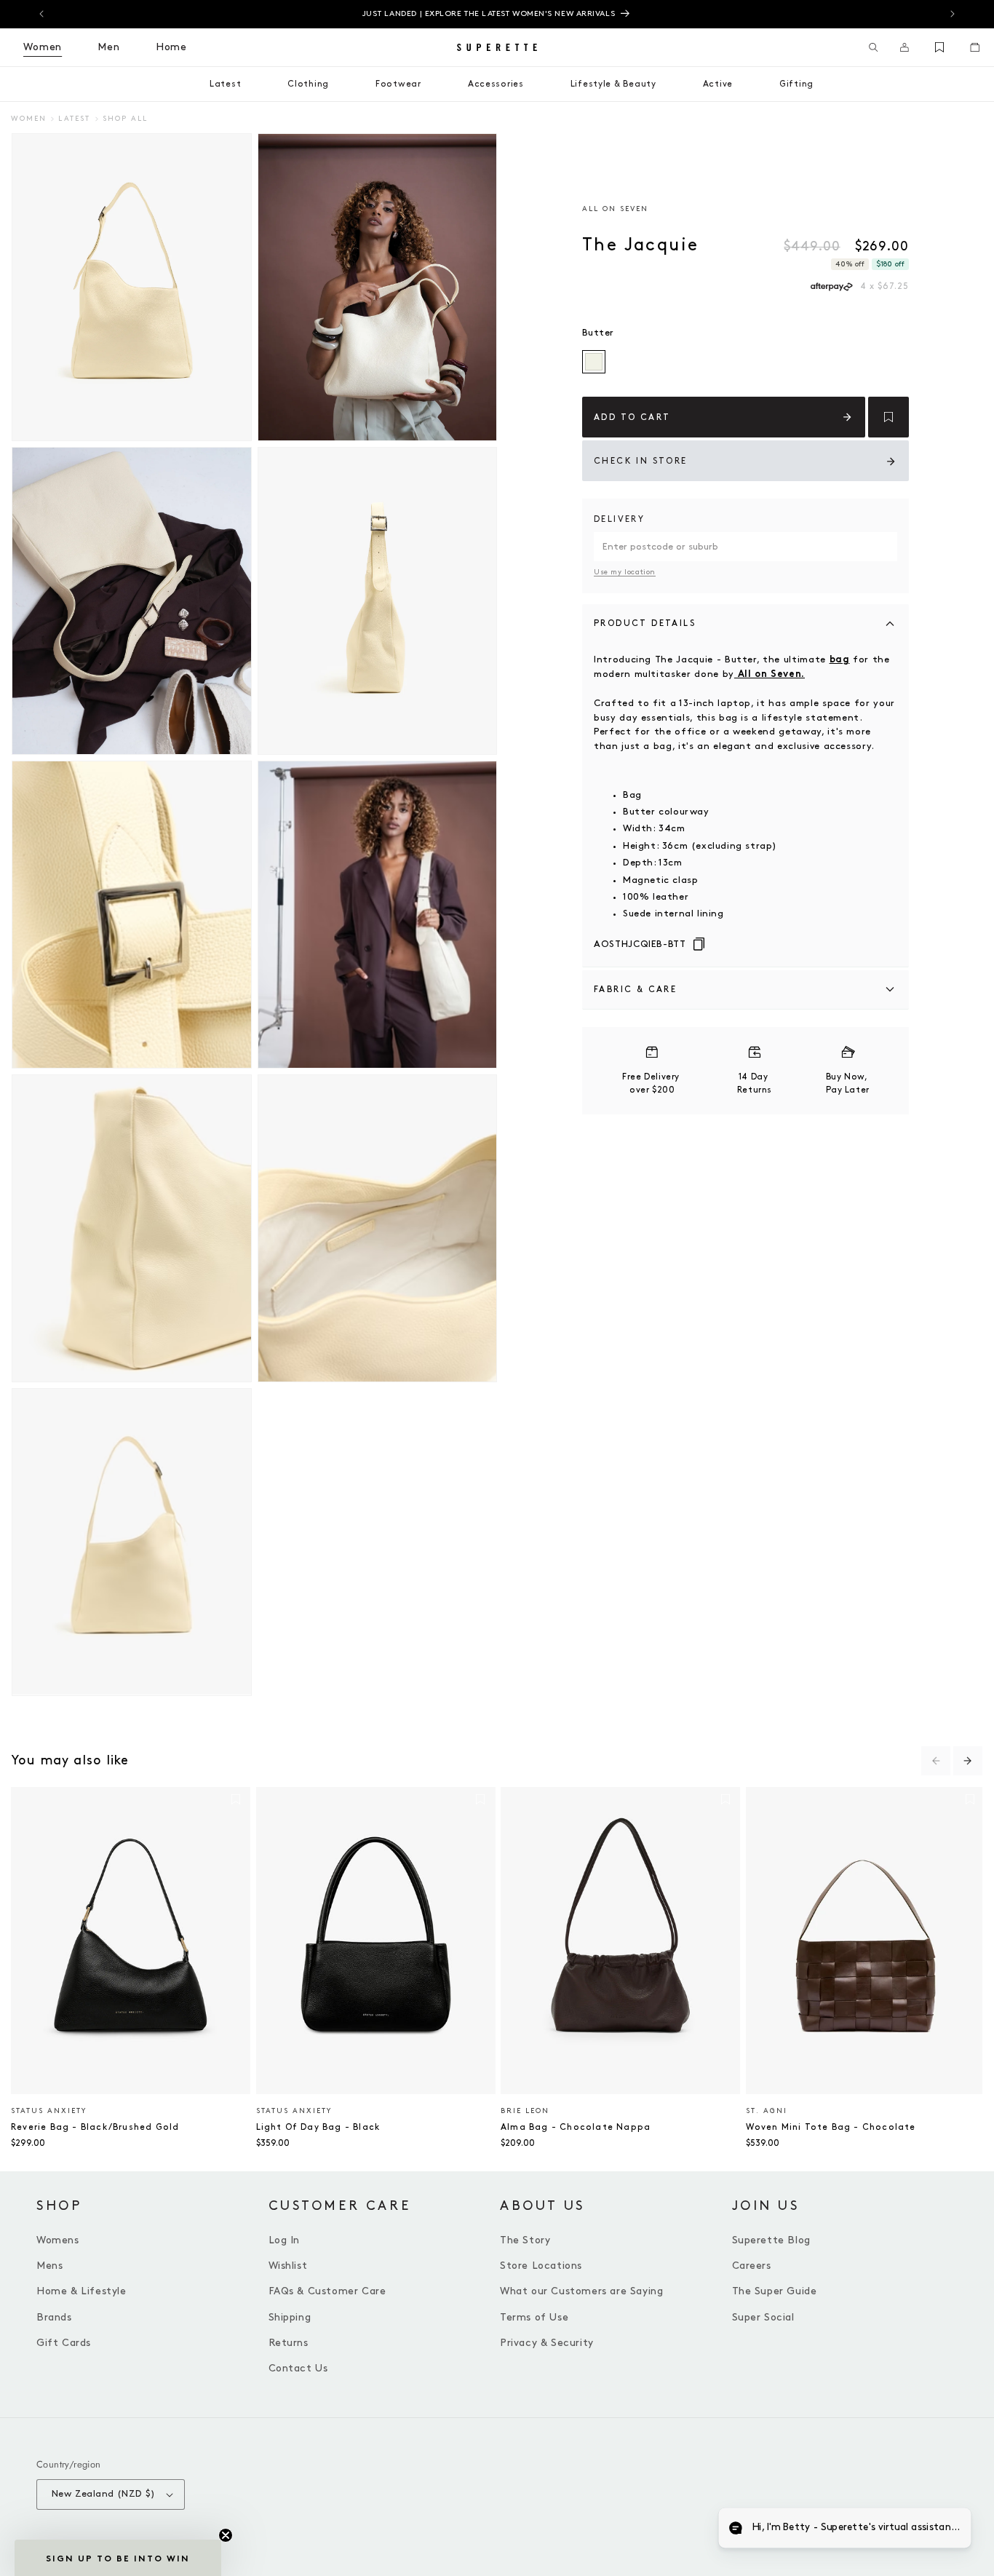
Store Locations (541, 2266)
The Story (525, 2240)
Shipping (290, 2317)
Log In (285, 2240)
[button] (874, 47)
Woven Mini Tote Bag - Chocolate (831, 2127)
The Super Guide (775, 2291)
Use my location (625, 572)
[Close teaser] (226, 2535)
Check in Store (641, 461)
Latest (74, 119)
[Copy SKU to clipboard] (699, 945)
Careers (752, 2266)
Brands (54, 2317)
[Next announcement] (953, 14)
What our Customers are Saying (581, 2291)
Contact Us (298, 2368)
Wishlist (288, 2266)
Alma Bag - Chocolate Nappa (576, 2127)
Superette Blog (771, 2240)
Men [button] (109, 47)
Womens (58, 2240)
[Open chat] (947, 2529)
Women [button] (43, 47)
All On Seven (615, 209)
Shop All (125, 119)
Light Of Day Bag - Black (318, 2127)
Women (29, 119)
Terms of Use (534, 2317)
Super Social (763, 2317)
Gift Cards (64, 2343)
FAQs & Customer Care (327, 2291)
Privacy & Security (547, 2343)
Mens (49, 2266)
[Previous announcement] (41, 14)
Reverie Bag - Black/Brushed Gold (95, 2127)
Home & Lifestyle (81, 2291)
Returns (289, 2343)
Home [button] (171, 47)
